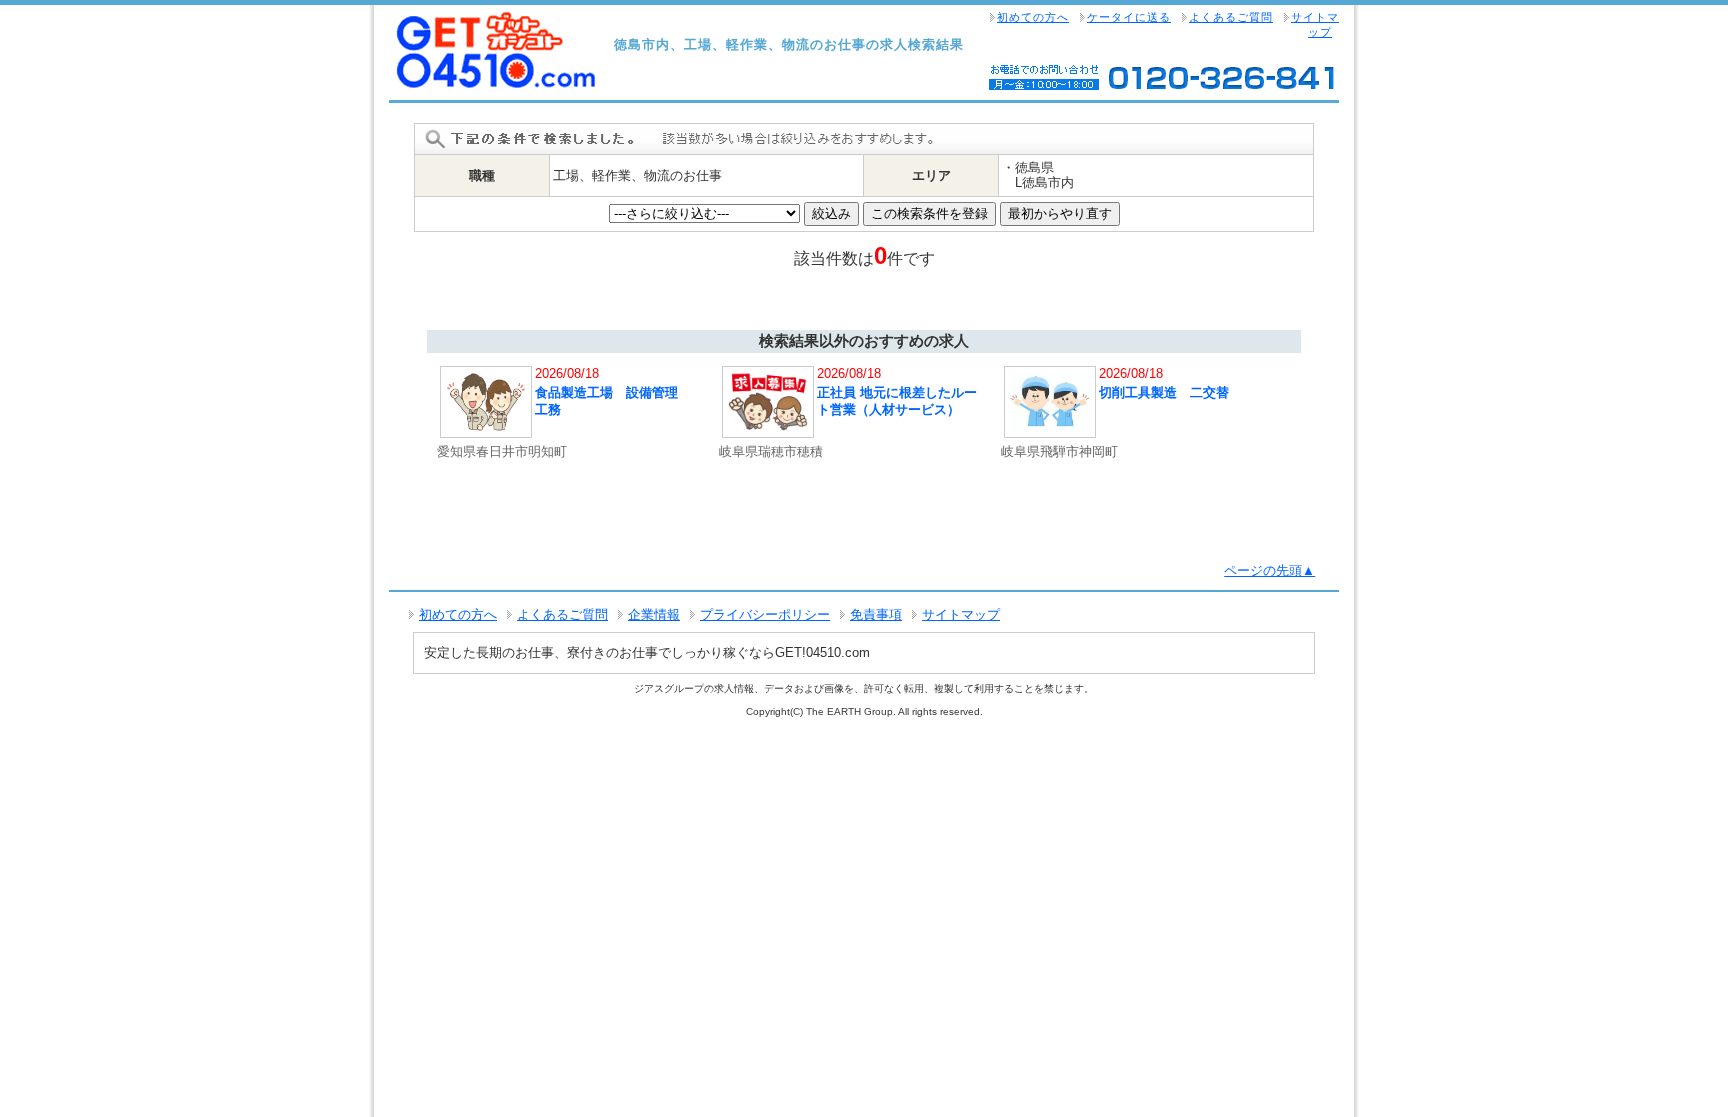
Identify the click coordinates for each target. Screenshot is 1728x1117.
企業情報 (654, 614)
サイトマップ (1315, 24)
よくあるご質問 (1231, 17)
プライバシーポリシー (765, 614)
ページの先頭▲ (1269, 570)
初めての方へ (1033, 17)
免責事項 (876, 614)
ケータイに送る (1129, 17)
